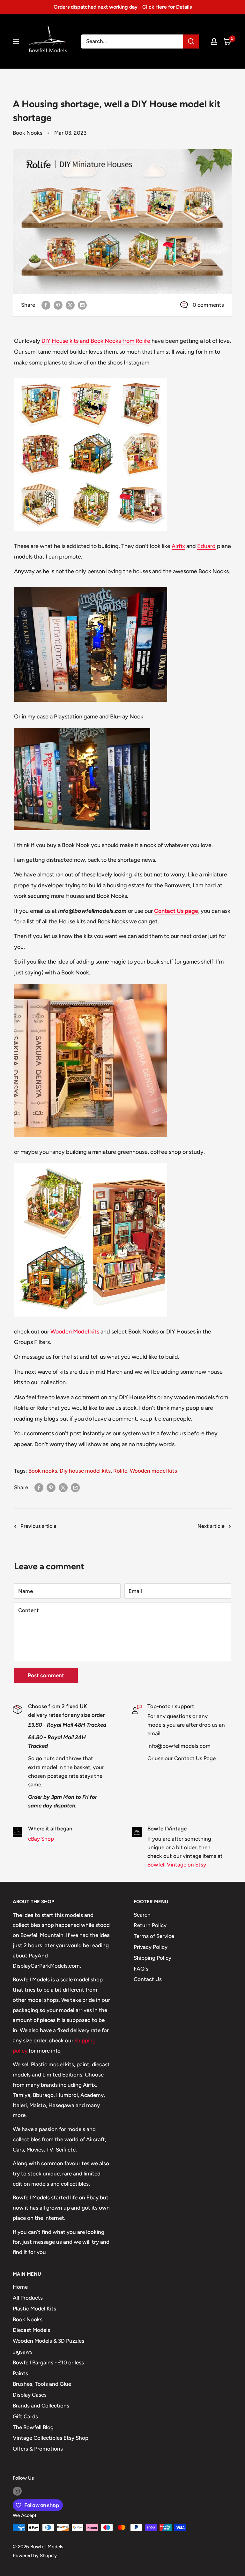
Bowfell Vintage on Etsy (177, 1865)
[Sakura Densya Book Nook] (90, 983)
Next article (211, 1526)
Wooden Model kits (75, 1332)
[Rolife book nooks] (91, 586)
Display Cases (30, 2395)
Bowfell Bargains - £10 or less (48, 2362)
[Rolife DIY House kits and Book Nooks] (91, 377)
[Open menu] (16, 41)
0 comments (208, 305)
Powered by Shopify (35, 2556)
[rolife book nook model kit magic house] (82, 727)
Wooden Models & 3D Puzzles (48, 2341)
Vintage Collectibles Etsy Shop (51, 2438)
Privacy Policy (151, 1947)
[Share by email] (82, 305)
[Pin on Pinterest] (58, 305)
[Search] (191, 41)
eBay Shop (41, 1839)
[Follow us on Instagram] (17, 2491)
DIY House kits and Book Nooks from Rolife (97, 341)
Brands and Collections (41, 2406)
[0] (227, 41)
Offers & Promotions (38, 2449)
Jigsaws (23, 2352)
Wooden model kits (153, 1471)
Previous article (38, 1526)
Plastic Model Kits (34, 2309)
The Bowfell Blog (33, 2427)
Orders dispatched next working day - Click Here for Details (123, 7)
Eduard (206, 546)
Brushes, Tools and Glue (42, 2384)
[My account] (214, 41)
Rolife (120, 1471)
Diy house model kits (85, 1471)
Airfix (178, 546)
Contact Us (148, 1979)
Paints (20, 2373)
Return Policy (150, 1925)
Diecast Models (31, 2330)
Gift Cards (25, 2416)
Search (142, 1915)
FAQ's (141, 1969)
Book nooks (43, 1471)
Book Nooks (28, 133)
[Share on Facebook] (46, 305)
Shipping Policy (152, 1958)
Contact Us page (176, 911)
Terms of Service (154, 1936)
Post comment (46, 1675)
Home (20, 2287)
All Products (28, 2298)
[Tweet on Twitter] (70, 305)
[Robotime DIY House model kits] (91, 1163)
